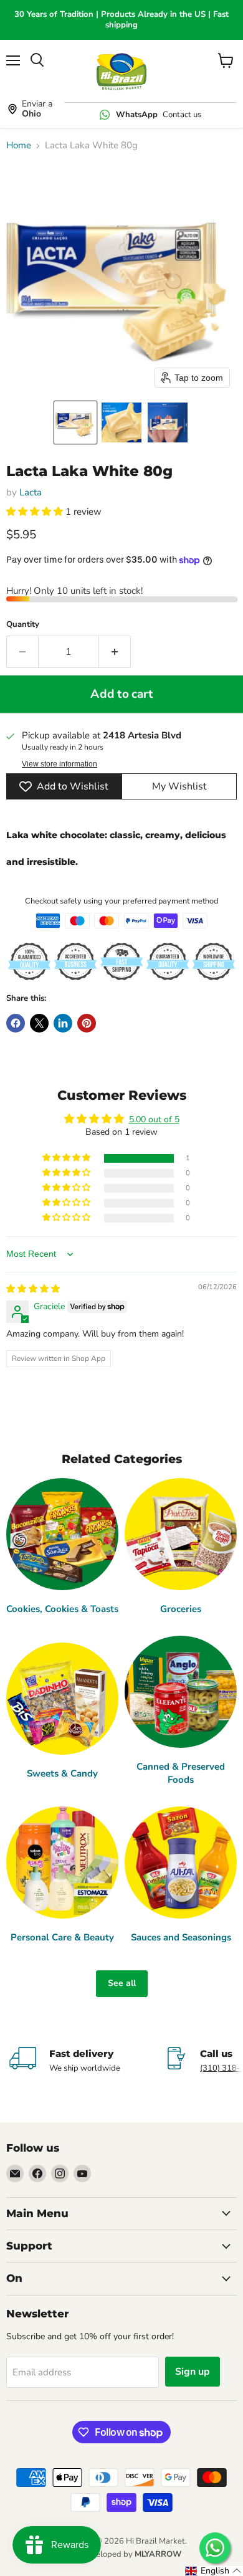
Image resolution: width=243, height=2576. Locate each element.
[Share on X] (39, 1023)
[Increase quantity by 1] (115, 652)
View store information (60, 764)
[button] (75, 422)
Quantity (23, 625)
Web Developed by (121, 2554)
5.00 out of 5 (154, 1119)
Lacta (31, 492)
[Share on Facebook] (16, 1023)
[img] (33, 1289)
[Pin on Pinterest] (87, 1023)
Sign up (193, 2372)
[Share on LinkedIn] (63, 1023)
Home (19, 145)
